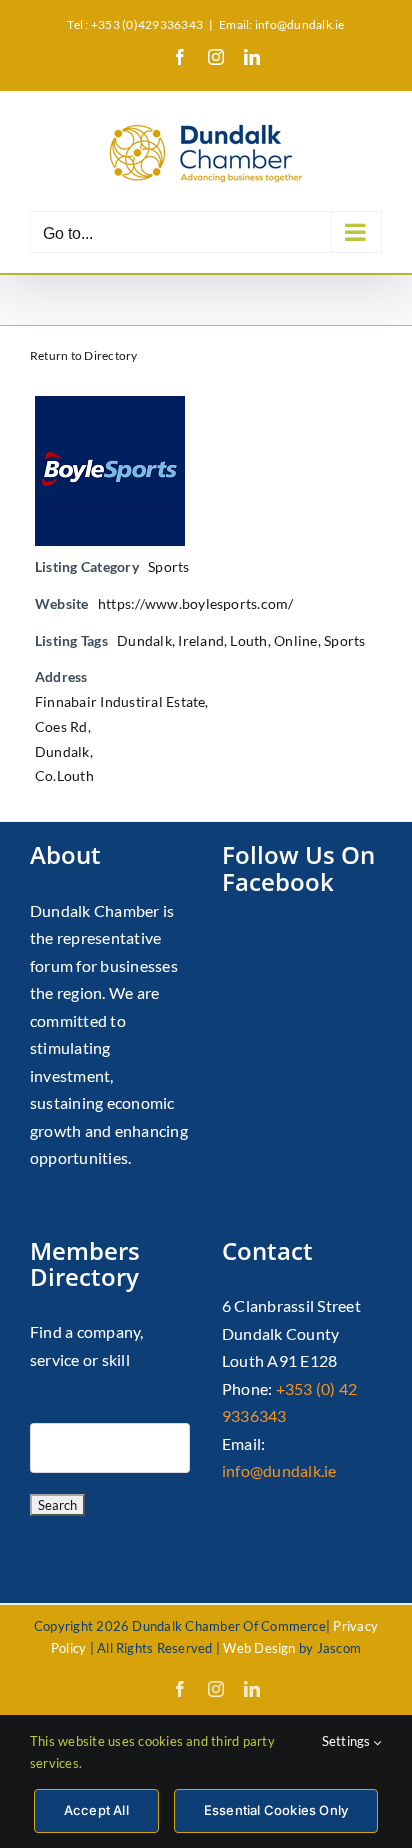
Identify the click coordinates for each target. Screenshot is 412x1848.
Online (295, 640)
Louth (248, 640)
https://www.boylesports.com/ (196, 603)
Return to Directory (84, 355)
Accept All (96, 1810)
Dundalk (144, 640)
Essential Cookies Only (276, 1810)
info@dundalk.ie (279, 1470)
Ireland (201, 640)
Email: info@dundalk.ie (281, 24)
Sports (168, 566)
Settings (348, 1741)
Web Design (259, 1648)
